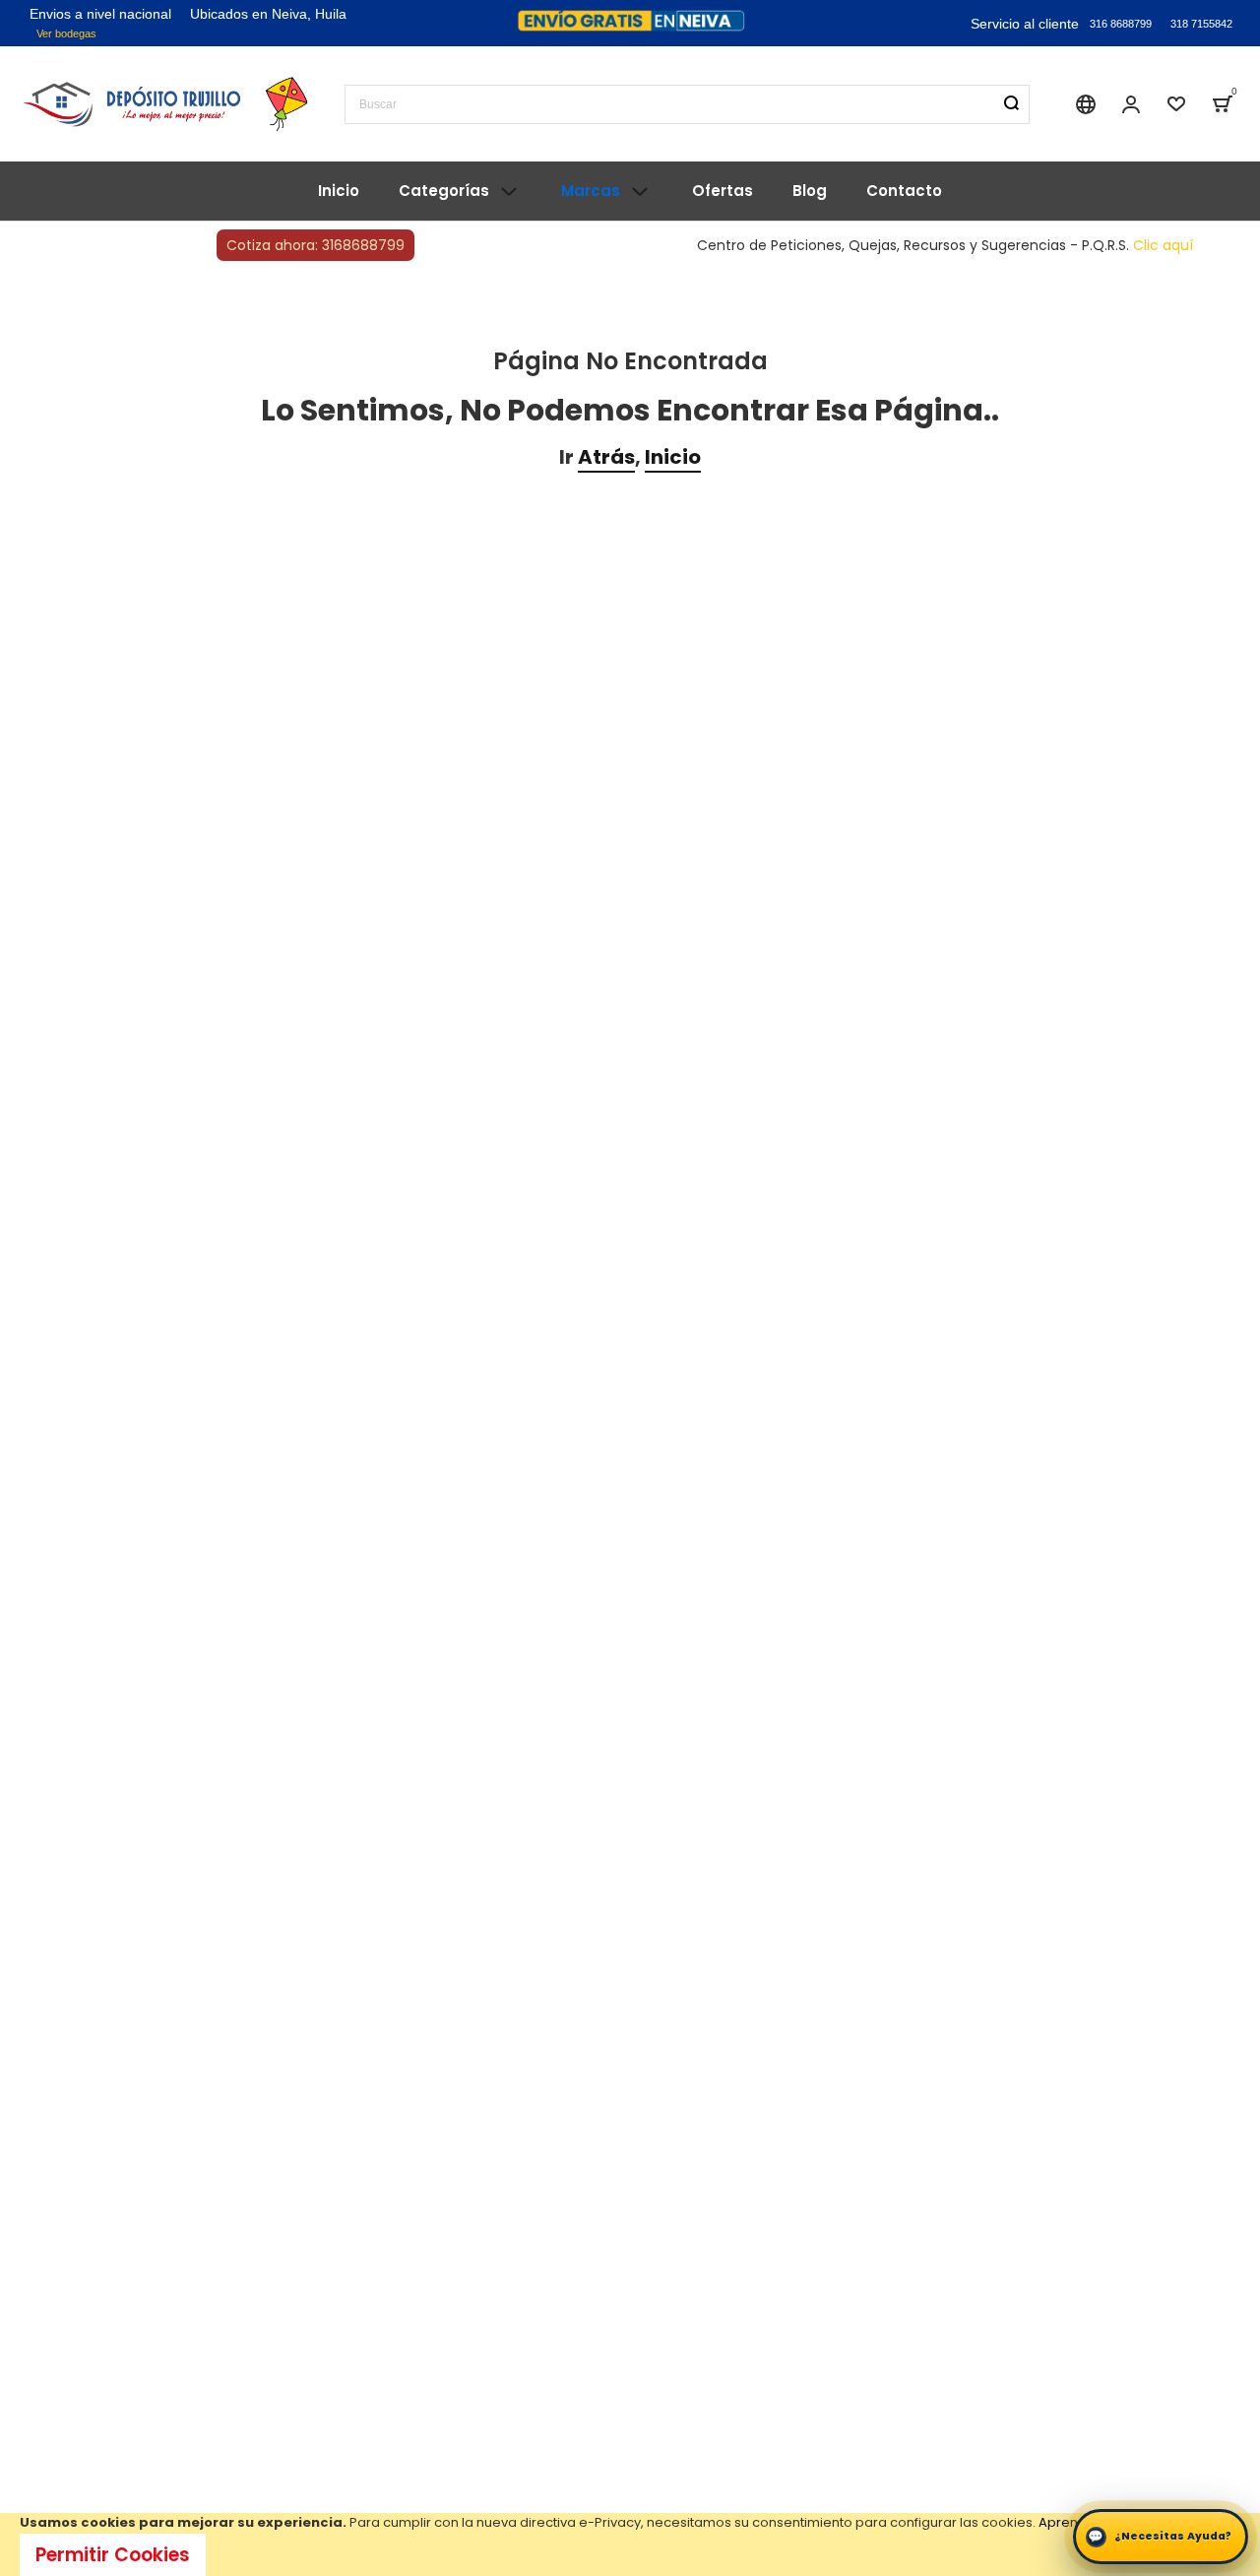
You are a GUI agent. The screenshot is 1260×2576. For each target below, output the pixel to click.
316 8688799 (1121, 24)
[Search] (1011, 103)
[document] (630, 2544)
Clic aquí (1163, 245)
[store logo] (167, 103)
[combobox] (687, 104)
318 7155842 (1201, 24)
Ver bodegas (66, 33)
